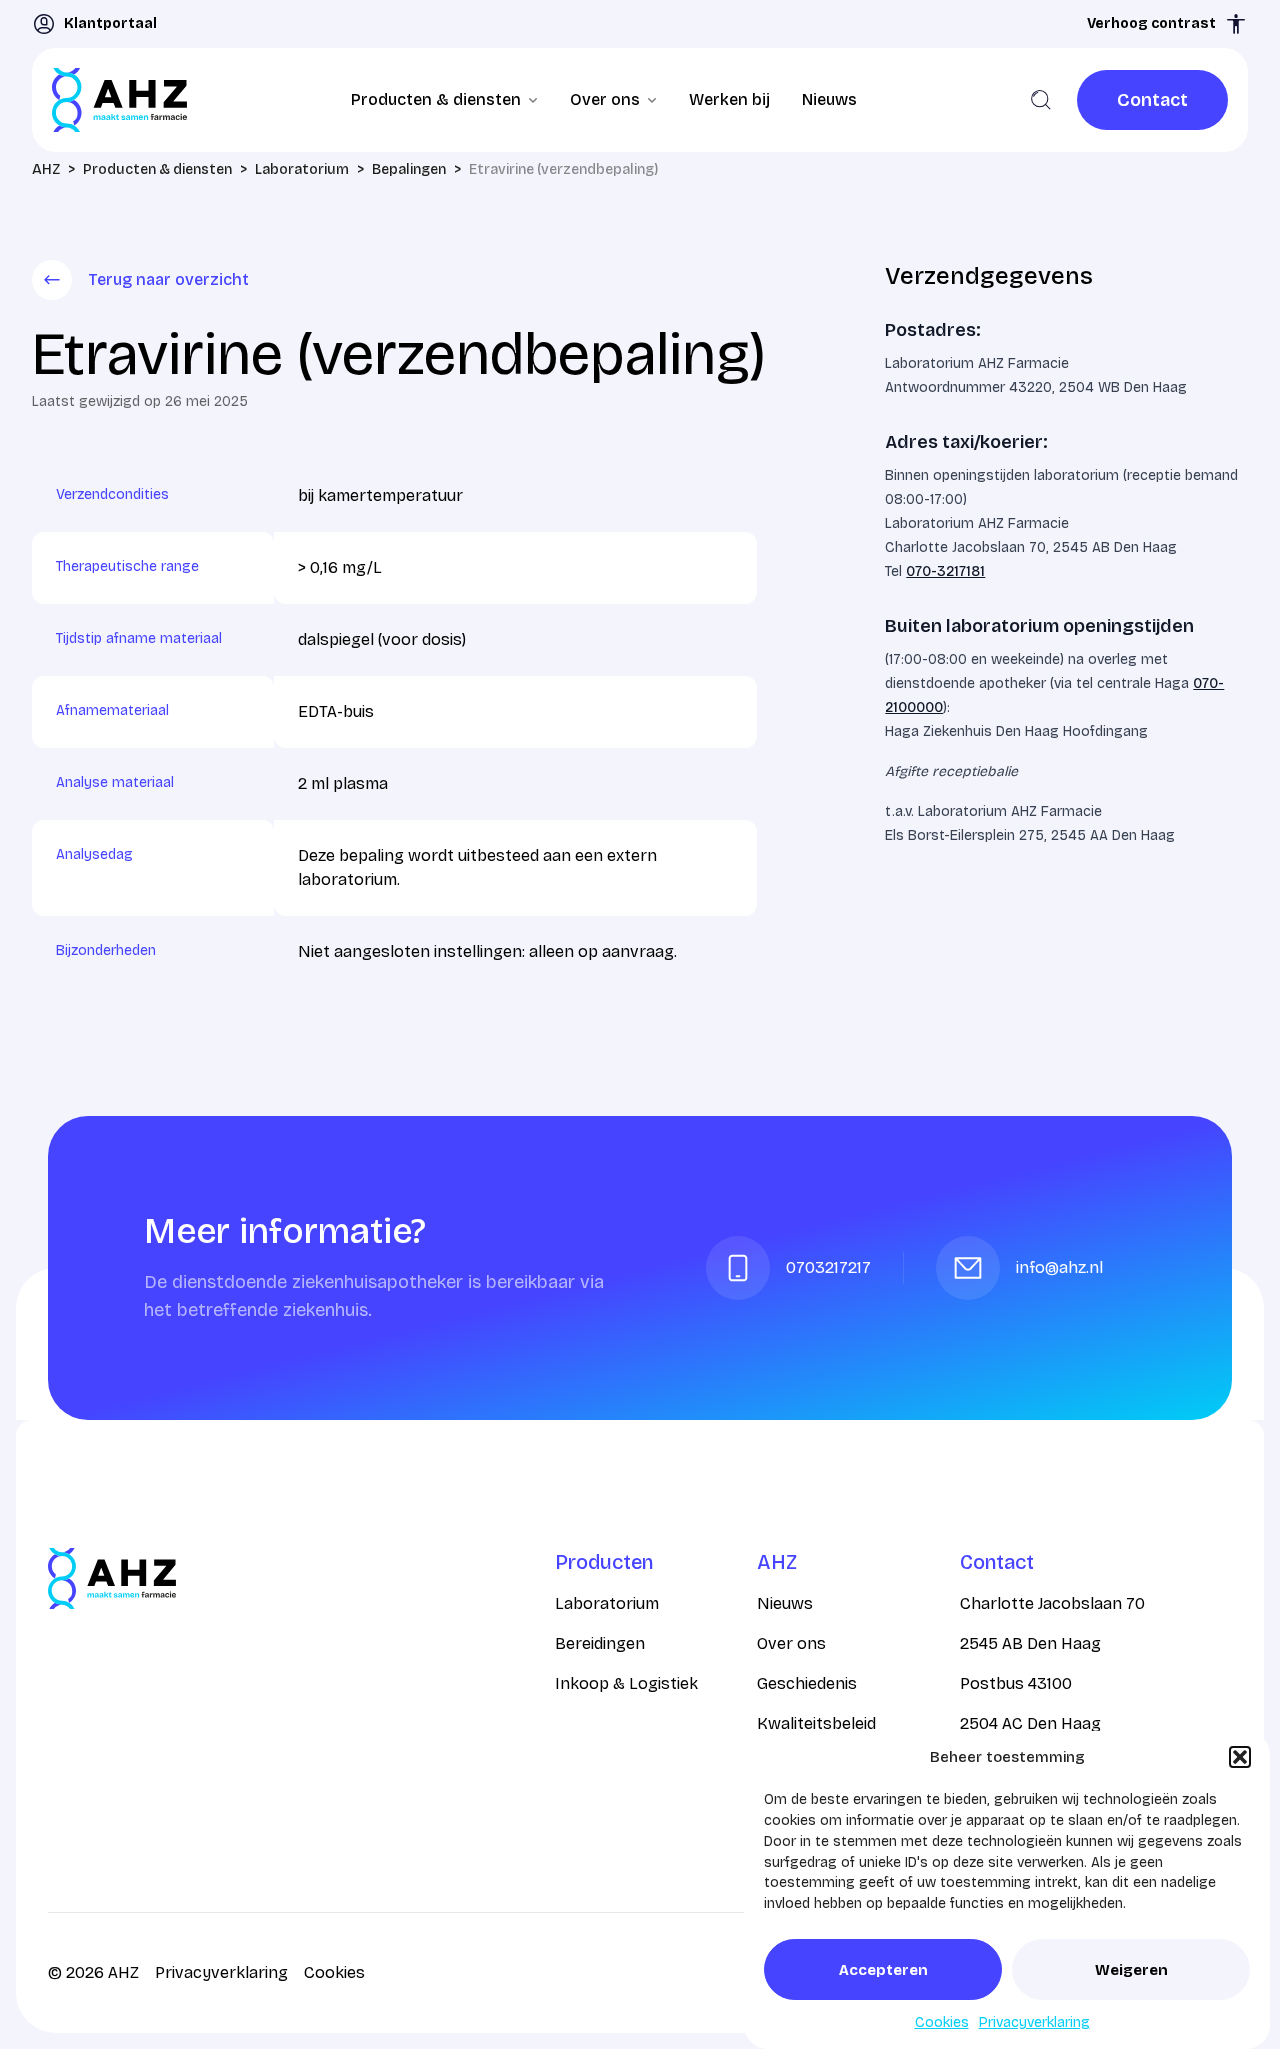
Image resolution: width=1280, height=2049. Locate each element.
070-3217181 (945, 571)
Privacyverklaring (1034, 2022)
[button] (1240, 1757)
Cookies (942, 2022)
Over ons (791, 1643)
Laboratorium (607, 1603)
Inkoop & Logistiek (626, 1683)
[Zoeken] (1041, 100)
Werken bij (729, 99)
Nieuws (829, 99)
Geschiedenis (807, 1683)
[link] (1152, 100)
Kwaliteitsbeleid (816, 1723)
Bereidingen (600, 1643)
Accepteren (883, 1970)
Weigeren (1131, 1970)
